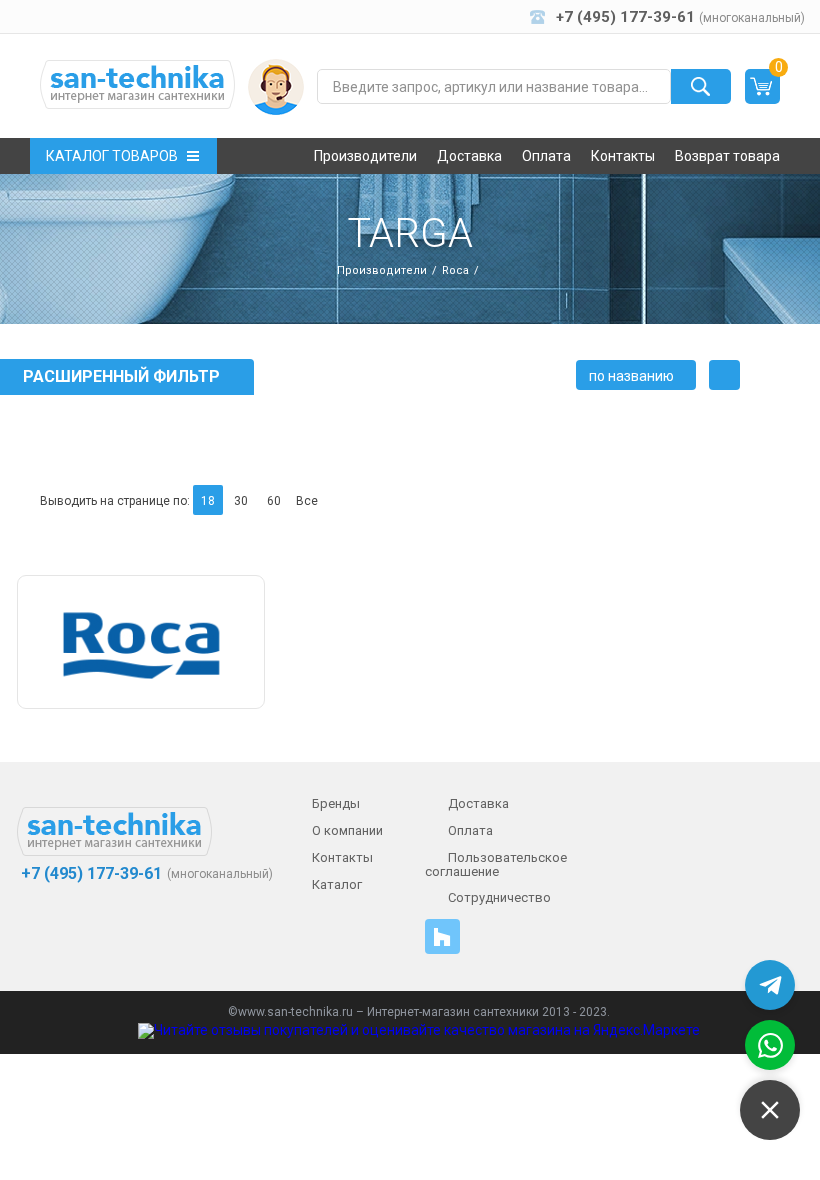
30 (241, 501)
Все (307, 501)
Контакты (623, 156)
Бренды (336, 803)
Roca (455, 270)
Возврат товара (727, 156)
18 (208, 501)
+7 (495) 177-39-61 (89, 874)
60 (274, 501)
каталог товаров (112, 156)
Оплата (546, 156)
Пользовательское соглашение (496, 864)
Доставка (469, 156)
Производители (365, 156)
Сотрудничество (499, 897)
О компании (347, 830)
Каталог (337, 884)
